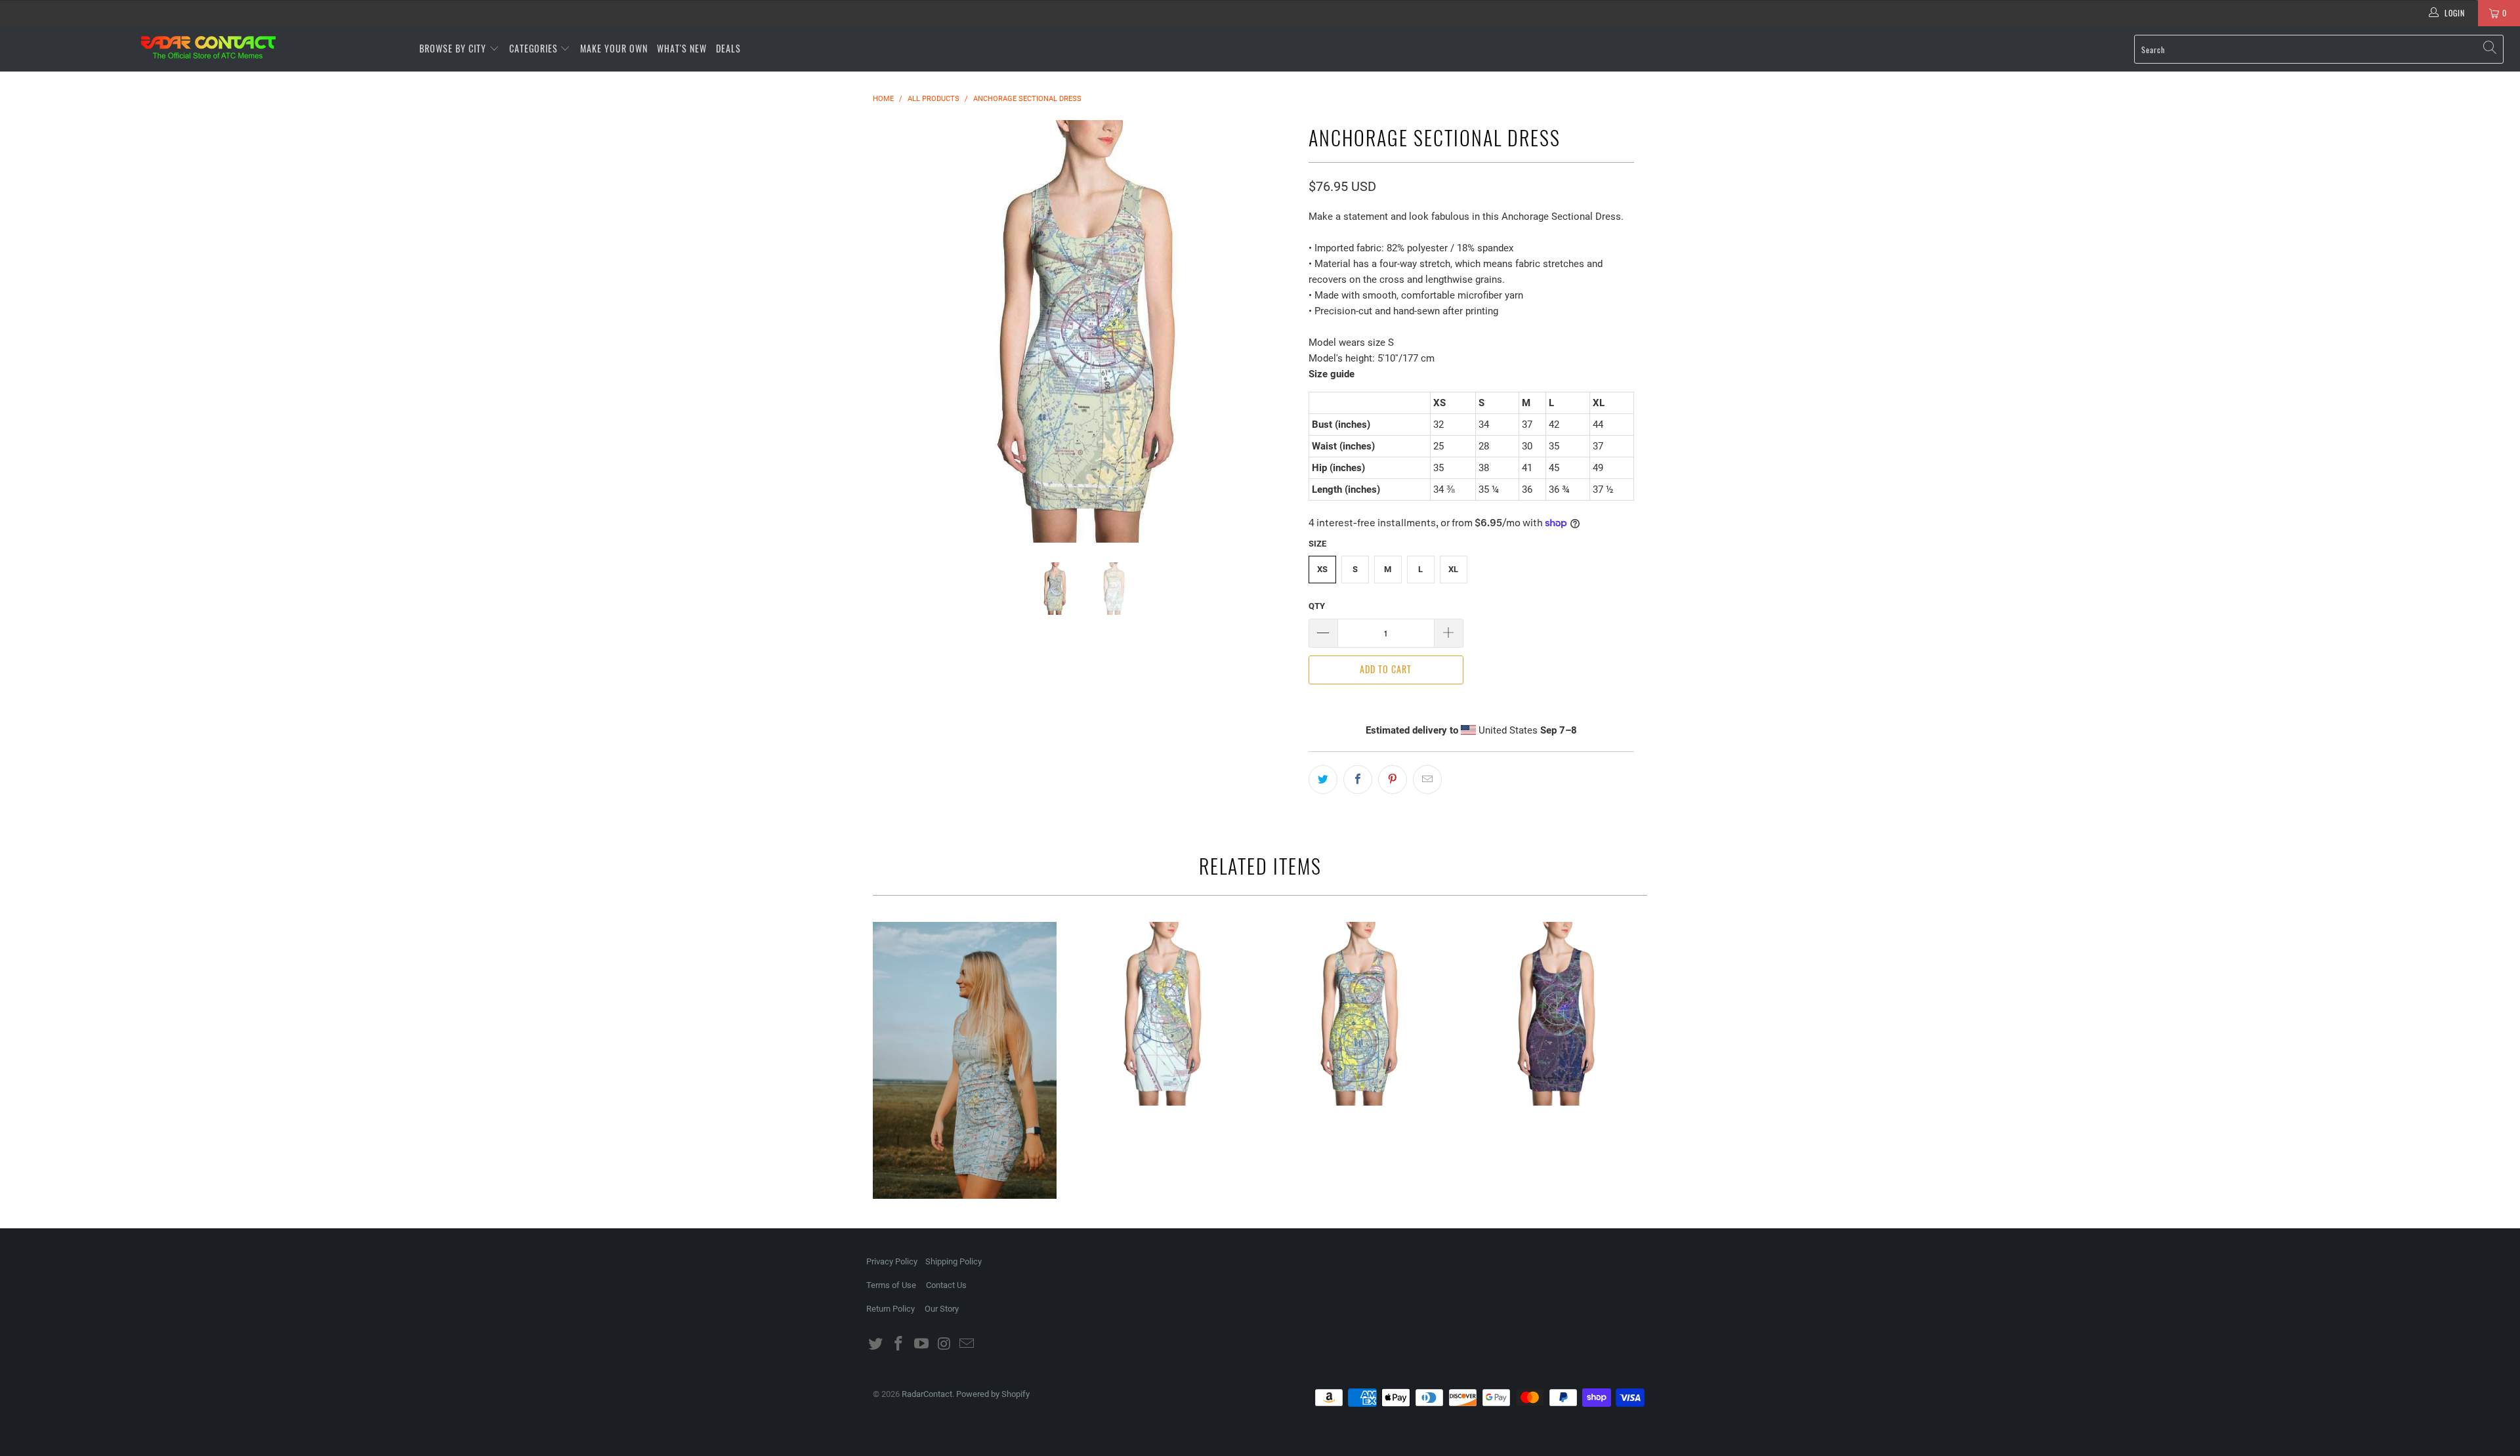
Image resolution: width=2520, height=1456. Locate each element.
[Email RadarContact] (967, 1344)
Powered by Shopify (993, 1394)
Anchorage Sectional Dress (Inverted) (1555, 1014)
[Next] (1273, 331)
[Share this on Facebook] (1358, 780)
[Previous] (895, 331)
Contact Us (946, 1285)
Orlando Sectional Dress (1358, 1014)
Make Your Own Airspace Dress (965, 1061)
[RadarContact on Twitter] (876, 1344)
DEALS (728, 48)
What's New (682, 48)
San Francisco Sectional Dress (1162, 1014)
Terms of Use (891, 1285)
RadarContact (927, 1394)
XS (1322, 569)
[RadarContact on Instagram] (944, 1344)
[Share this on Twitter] (1323, 780)
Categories (535, 48)
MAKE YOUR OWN (614, 48)
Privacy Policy (892, 1261)
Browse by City (453, 48)
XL (1453, 569)
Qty (1317, 606)
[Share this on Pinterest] (1393, 780)
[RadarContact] (208, 47)
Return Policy (891, 1309)
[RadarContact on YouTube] (921, 1344)
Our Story (942, 1309)
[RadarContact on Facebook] (899, 1344)
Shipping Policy (954, 1261)
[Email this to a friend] (1427, 780)
